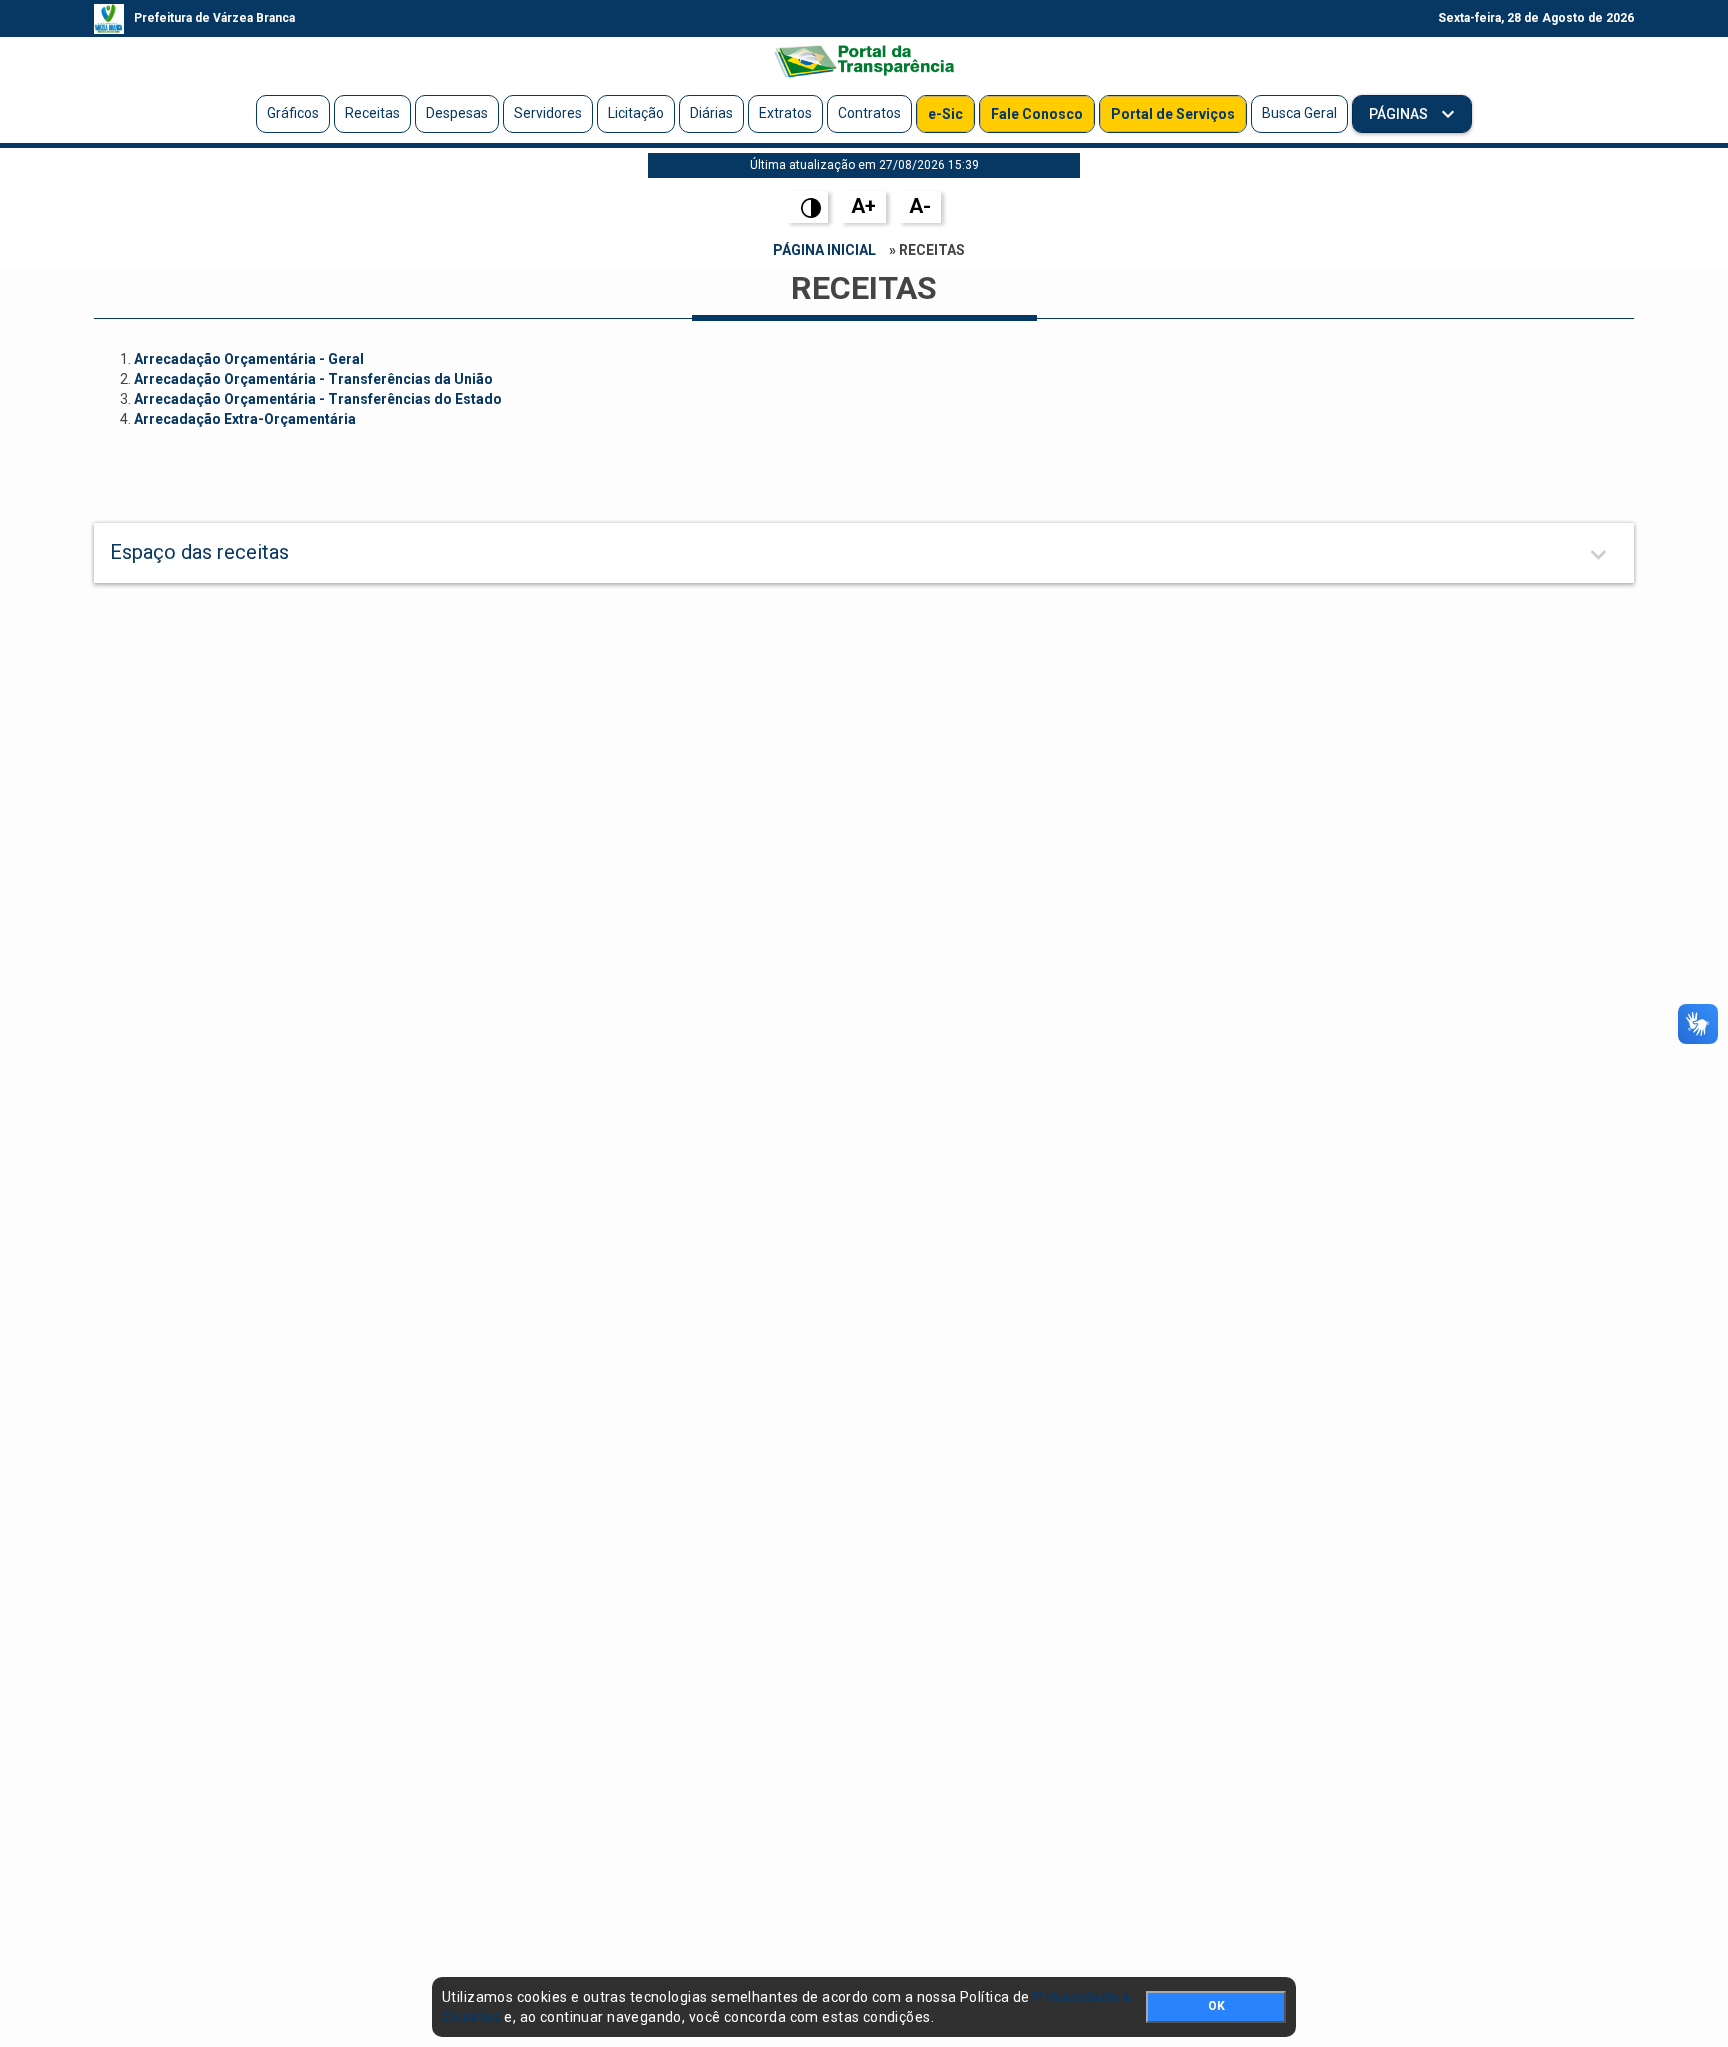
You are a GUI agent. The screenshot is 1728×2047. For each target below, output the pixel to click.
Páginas (1400, 114)
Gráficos (293, 113)
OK (1216, 2006)
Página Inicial (824, 250)
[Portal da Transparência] (864, 61)
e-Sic (945, 114)
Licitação (636, 113)
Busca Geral (1299, 113)
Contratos (869, 113)
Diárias (711, 113)
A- (920, 206)
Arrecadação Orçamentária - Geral (249, 359)
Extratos (785, 113)
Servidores (548, 113)
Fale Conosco (1037, 114)
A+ (863, 206)
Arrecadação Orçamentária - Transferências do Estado (318, 399)
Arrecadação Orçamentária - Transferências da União (313, 379)
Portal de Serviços (1173, 114)
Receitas (372, 113)
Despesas (457, 113)
